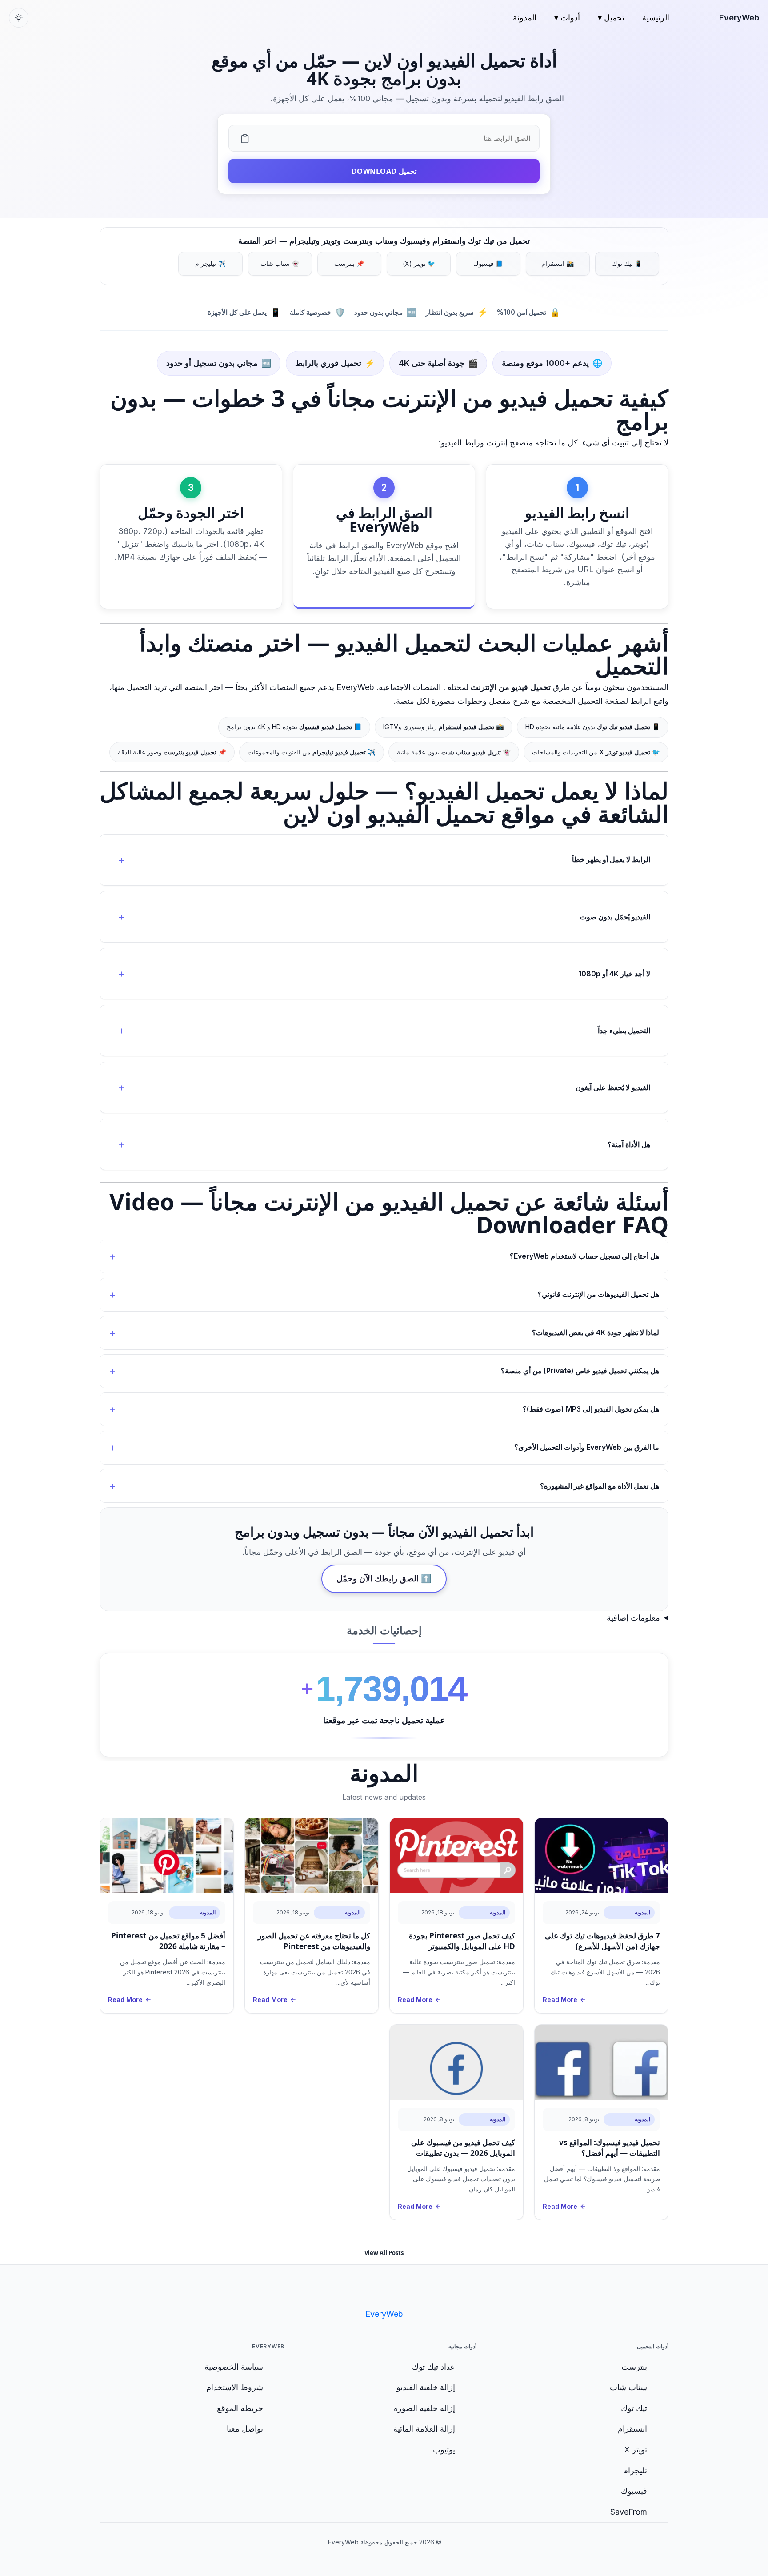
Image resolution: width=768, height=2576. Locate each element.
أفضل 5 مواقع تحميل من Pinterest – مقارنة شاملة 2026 (168, 1941)
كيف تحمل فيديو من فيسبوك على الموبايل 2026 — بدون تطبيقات (463, 2148)
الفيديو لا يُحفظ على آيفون (613, 1087)
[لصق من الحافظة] (245, 138)
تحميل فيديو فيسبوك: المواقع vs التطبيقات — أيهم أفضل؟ (610, 2148)
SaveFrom (629, 2512)
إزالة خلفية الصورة (424, 2408)
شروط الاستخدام (235, 2387)
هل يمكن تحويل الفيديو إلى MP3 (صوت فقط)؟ (591, 1409)
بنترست (634, 2367)
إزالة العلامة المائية (424, 2429)
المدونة (525, 18)
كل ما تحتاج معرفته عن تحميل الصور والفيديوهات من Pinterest (314, 1941)
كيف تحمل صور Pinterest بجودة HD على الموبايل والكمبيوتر (462, 1941)
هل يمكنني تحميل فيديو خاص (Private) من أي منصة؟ (580, 1371)
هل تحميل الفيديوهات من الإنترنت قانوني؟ (598, 1294)
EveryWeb (739, 18)
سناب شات (628, 2387)
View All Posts (384, 2253)
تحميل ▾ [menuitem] (611, 18)
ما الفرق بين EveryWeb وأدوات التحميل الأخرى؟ (587, 1447)
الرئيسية (656, 18)
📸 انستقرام (558, 263)
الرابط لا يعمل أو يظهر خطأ (611, 860)
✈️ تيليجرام (210, 263)
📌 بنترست (349, 263)
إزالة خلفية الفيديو (426, 2387)
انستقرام (632, 2429)
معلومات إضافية (633, 1618)
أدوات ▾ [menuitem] (567, 18)
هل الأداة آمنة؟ (629, 1144)
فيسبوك (634, 2491)
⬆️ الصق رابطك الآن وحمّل (384, 1579)
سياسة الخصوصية (234, 2367)
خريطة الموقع (240, 2408)
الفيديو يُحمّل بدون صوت (615, 917)
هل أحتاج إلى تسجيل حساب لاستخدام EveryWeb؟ (584, 1256)
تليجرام (635, 2470)
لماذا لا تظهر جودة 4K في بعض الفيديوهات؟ (596, 1332)
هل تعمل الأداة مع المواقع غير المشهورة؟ (600, 1486)
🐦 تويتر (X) (419, 263)
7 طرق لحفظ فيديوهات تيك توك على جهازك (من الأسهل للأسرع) (602, 1941)
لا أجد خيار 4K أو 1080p (614, 974)
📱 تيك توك (627, 263)
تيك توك (634, 2408)
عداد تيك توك (434, 2367)
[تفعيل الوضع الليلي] (19, 18)
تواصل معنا (245, 2429)
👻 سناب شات (280, 263)
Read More (560, 2000)
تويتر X (636, 2450)
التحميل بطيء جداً (624, 1031)
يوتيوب (444, 2450)
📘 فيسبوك (488, 263)
